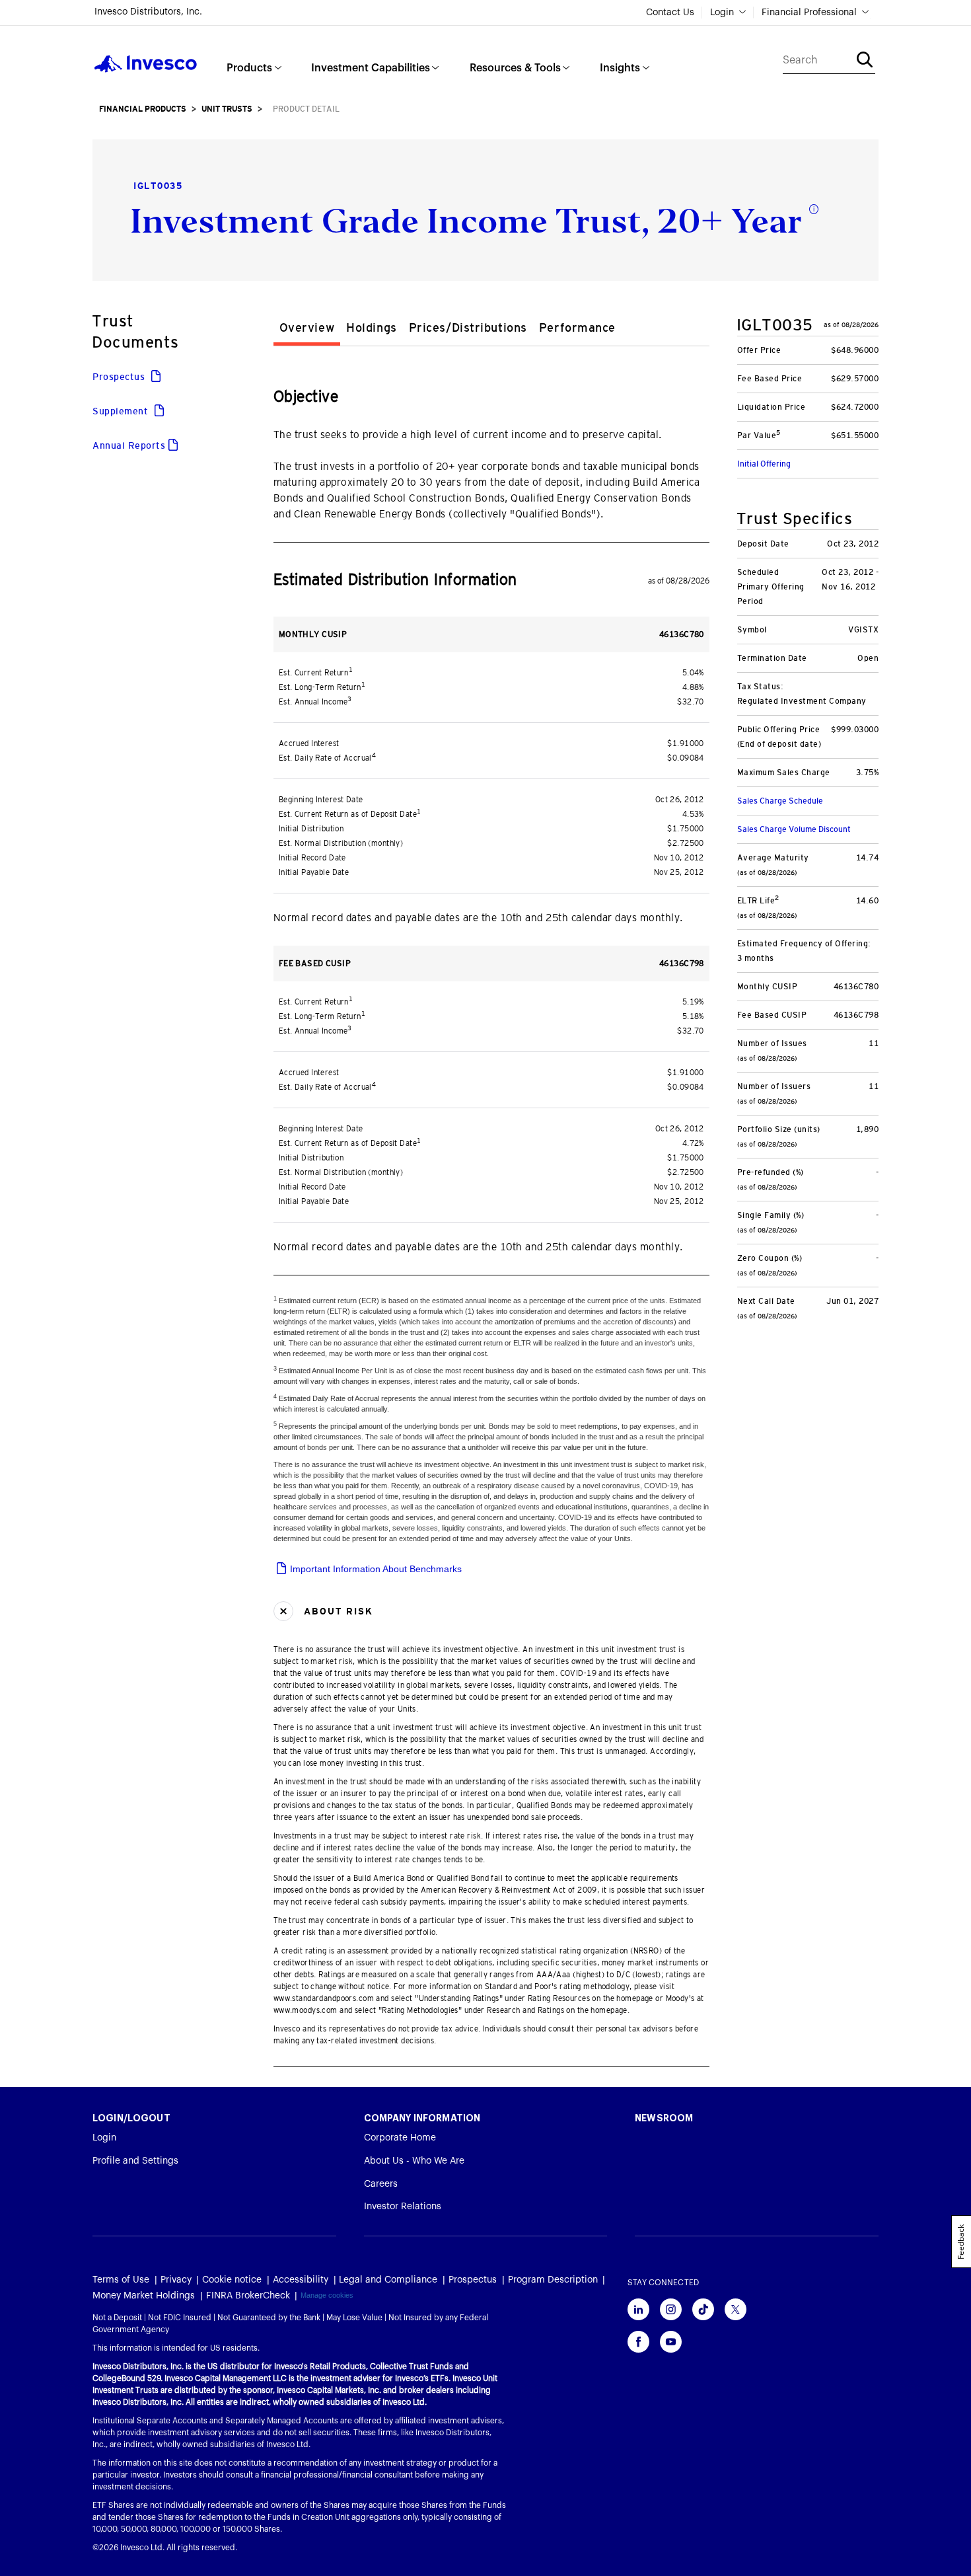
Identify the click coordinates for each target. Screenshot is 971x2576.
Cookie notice (232, 2280)
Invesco (146, 64)
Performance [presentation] (577, 328)
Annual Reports (129, 445)
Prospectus (120, 377)
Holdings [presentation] (371, 328)
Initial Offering (764, 464)
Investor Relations (403, 2207)
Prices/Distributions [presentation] (468, 328)
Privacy (176, 2280)
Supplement (122, 411)
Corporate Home (400, 2138)
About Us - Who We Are (414, 2161)
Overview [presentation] (307, 328)
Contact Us (670, 13)
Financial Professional (809, 13)
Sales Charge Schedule (780, 801)
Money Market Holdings (144, 2296)
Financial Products (143, 109)
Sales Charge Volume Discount (794, 829)
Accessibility (301, 2280)
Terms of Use (121, 2280)
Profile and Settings (135, 2161)
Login (722, 13)
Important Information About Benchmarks (375, 1569)
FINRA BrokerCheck (248, 2296)
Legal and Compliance (388, 2280)
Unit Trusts (227, 109)
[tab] (307, 330)
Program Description (553, 2280)
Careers (381, 2184)
